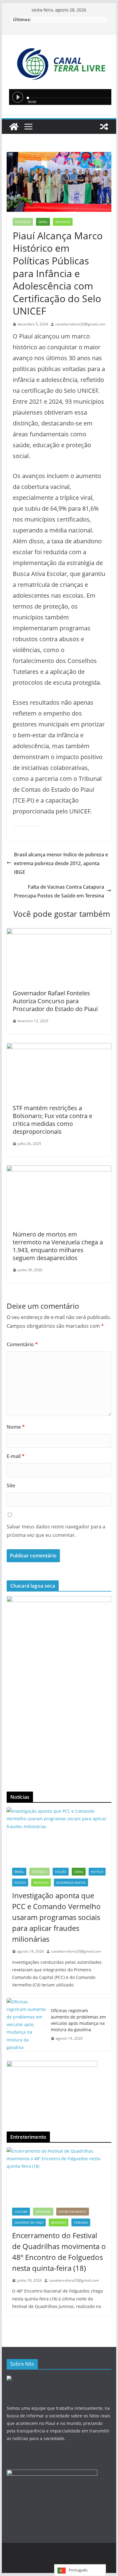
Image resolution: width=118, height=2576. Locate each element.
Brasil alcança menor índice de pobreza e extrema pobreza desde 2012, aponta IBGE (61, 863)
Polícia (20, 1883)
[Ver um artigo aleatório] (104, 127)
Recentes (63, 222)
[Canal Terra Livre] (14, 127)
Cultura (21, 2212)
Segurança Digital (71, 1883)
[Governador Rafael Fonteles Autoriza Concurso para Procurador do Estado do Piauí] (59, 956)
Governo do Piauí (29, 2222)
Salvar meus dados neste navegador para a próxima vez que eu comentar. (56, 1531)
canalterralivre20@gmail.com (80, 324)
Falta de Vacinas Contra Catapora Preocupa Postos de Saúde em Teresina (59, 891)
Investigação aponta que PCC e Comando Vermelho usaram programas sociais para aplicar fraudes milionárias (56, 1917)
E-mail (16, 1456)
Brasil (19, 1872)
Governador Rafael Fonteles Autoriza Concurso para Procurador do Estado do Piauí (55, 1001)
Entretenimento (73, 2212)
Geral (43, 222)
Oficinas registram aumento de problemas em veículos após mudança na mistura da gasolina (78, 2020)
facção (61, 1872)
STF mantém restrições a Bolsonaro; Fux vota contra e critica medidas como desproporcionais (52, 1120)
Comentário (22, 1344)
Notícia (97, 1872)
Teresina (81, 2222)
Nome (16, 1427)
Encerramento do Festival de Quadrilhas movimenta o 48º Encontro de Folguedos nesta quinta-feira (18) (59, 2252)
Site (11, 1485)
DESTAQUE (23, 222)
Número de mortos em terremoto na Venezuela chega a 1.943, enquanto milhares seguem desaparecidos (58, 1246)
